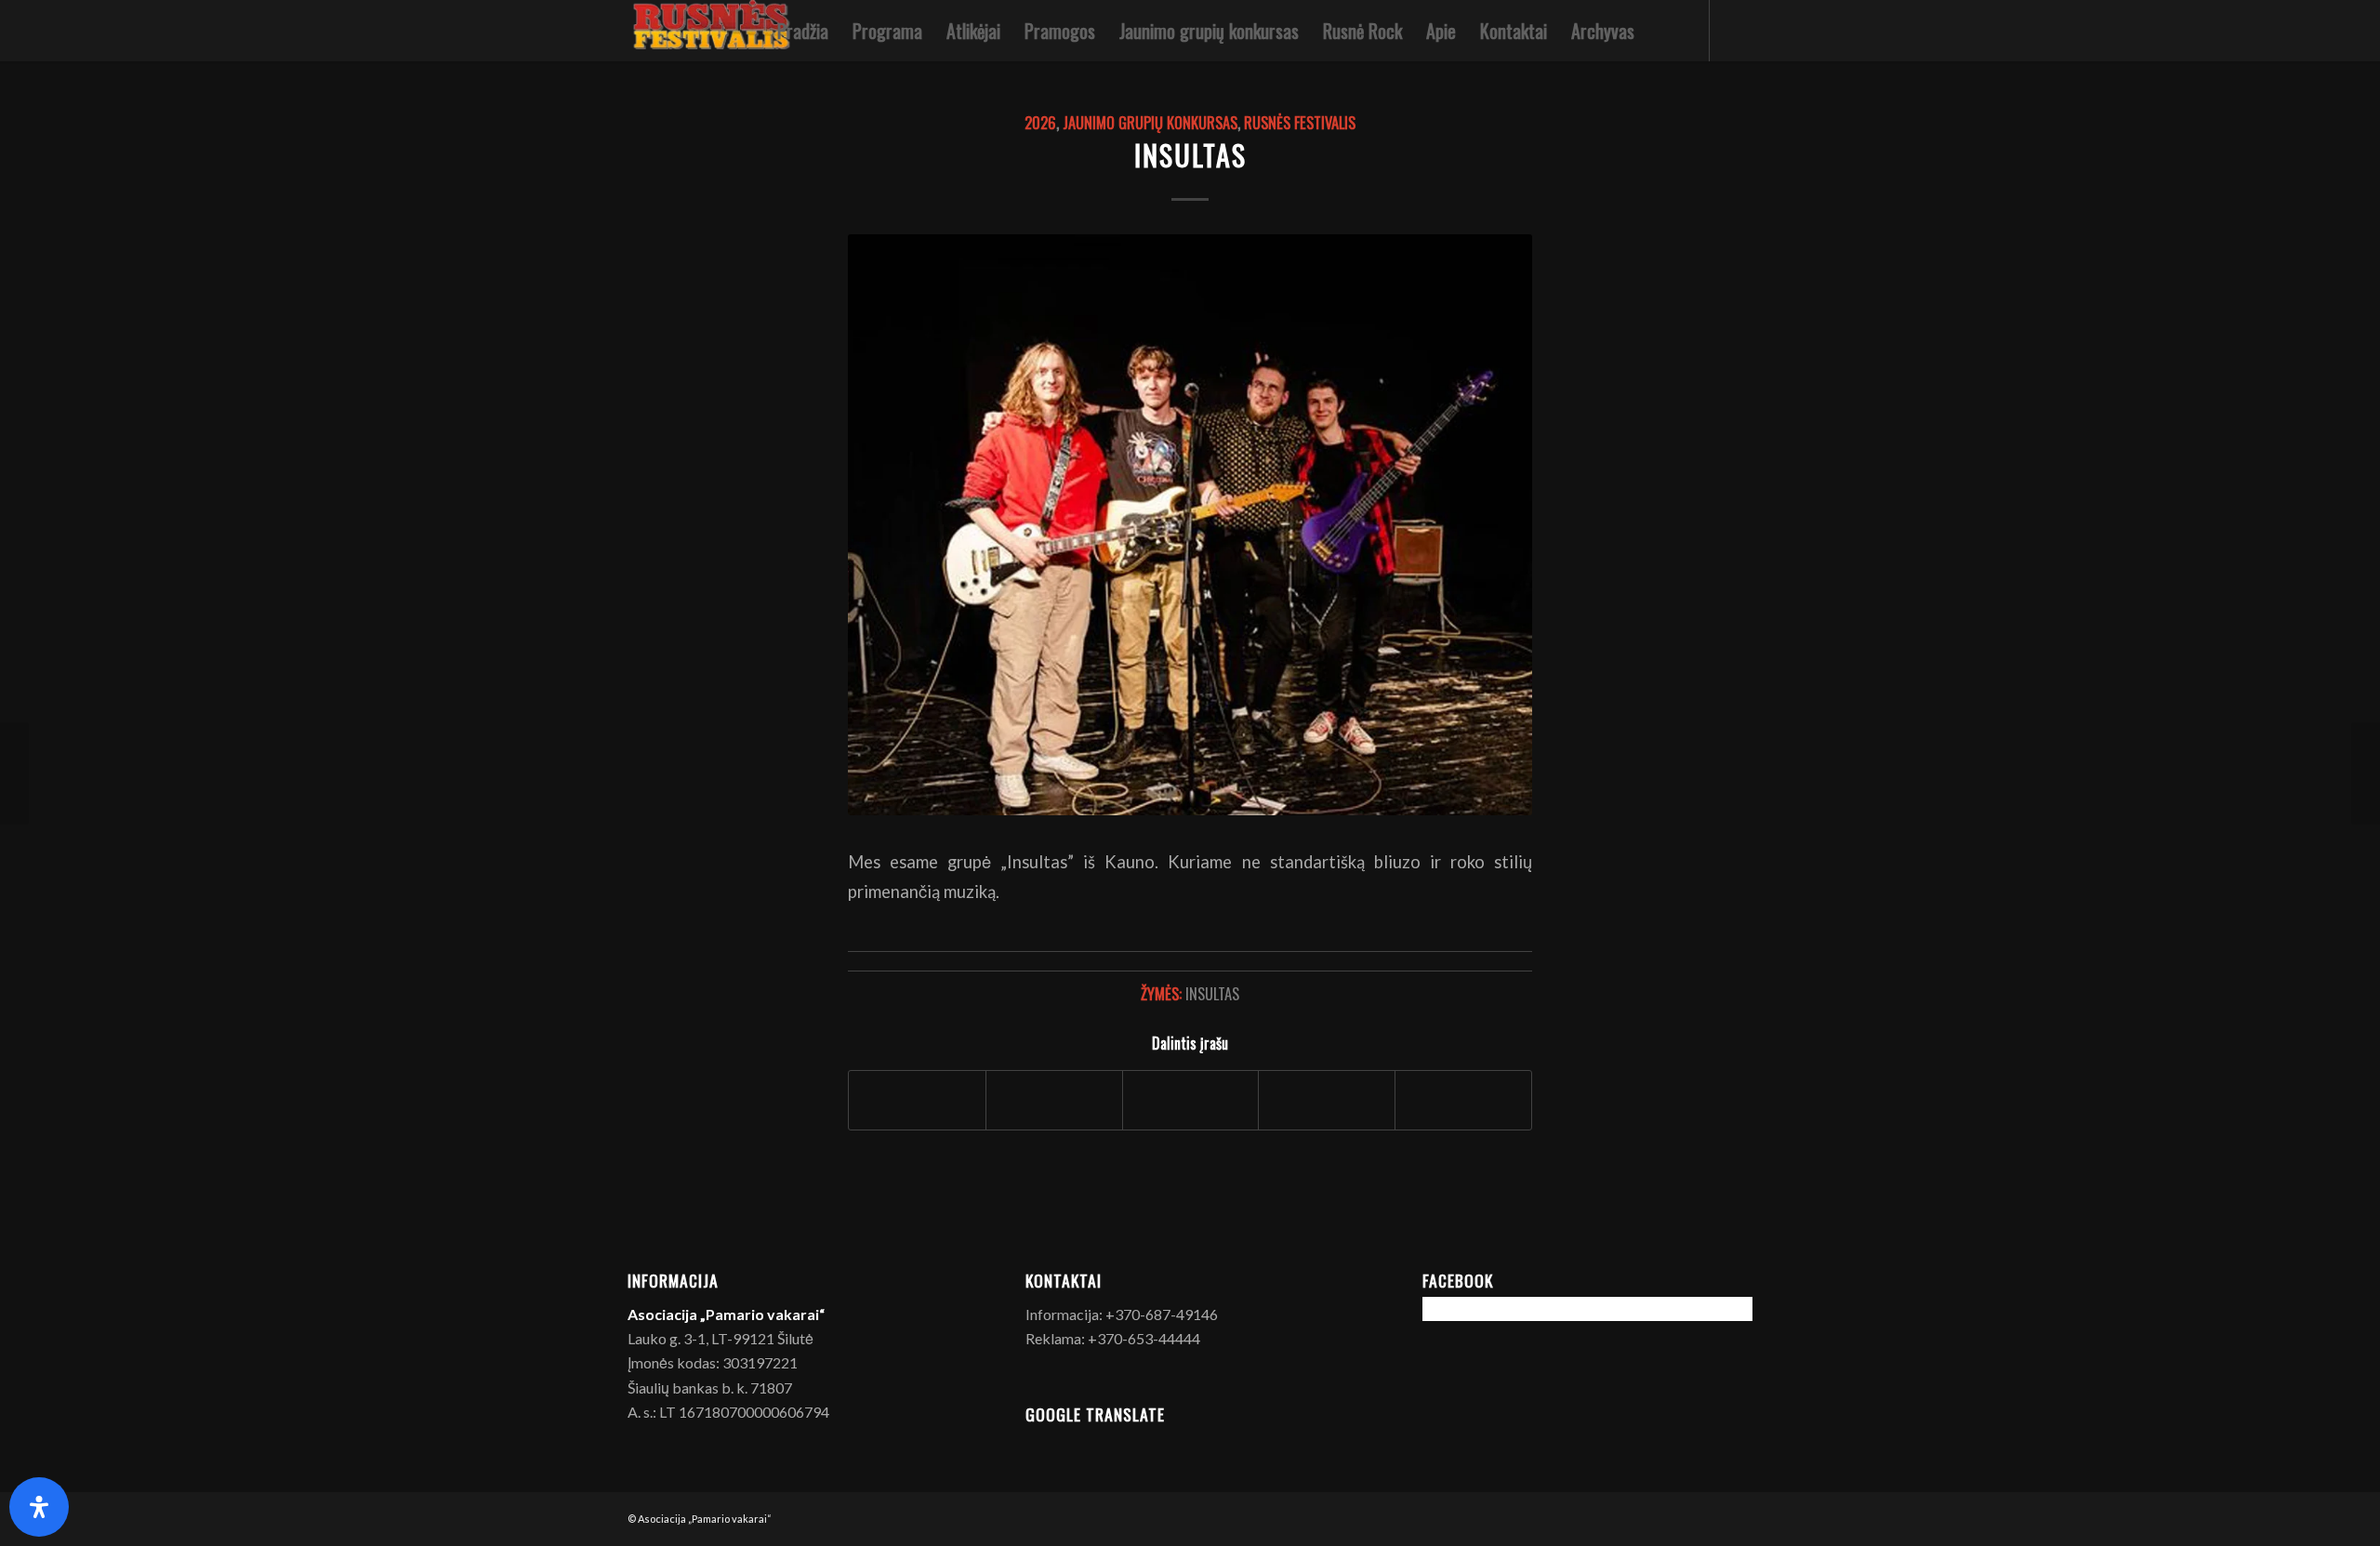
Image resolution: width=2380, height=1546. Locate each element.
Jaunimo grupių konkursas (1150, 122)
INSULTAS (1212, 993)
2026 (1040, 122)
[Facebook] (1739, 30)
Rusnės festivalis (1300, 122)
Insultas (1190, 155)
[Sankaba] (2366, 773)
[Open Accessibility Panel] (39, 1507)
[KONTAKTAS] (14, 773)
